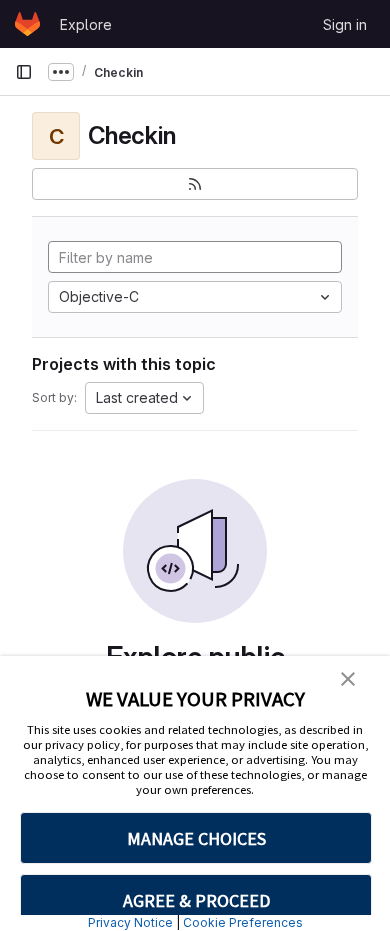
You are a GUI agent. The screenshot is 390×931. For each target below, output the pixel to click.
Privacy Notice (130, 922)
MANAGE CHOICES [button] (196, 838)
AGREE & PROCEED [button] (196, 900)
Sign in (345, 24)
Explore (86, 24)
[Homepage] (27, 24)
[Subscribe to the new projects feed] (195, 184)
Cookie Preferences (243, 922)
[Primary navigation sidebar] (24, 72)
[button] (348, 677)
